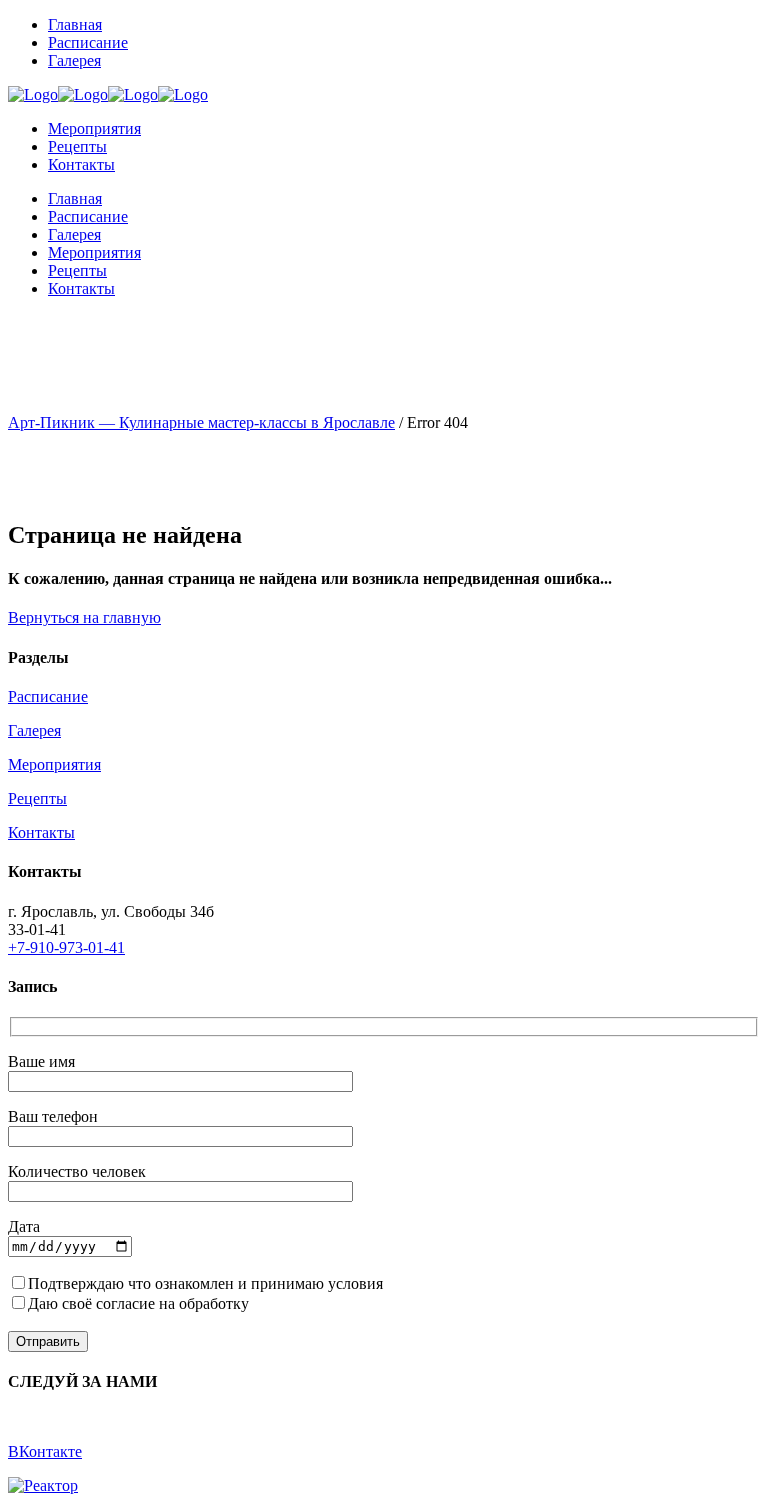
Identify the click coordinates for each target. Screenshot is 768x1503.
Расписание (48, 696)
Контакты (41, 832)
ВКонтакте (45, 1451)
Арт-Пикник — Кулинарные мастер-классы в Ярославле (201, 422)
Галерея (34, 730)
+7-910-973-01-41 (66, 947)
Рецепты (37, 798)
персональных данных (330, 1303)
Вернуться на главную (84, 617)
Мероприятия (54, 764)
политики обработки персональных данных (537, 1283)
